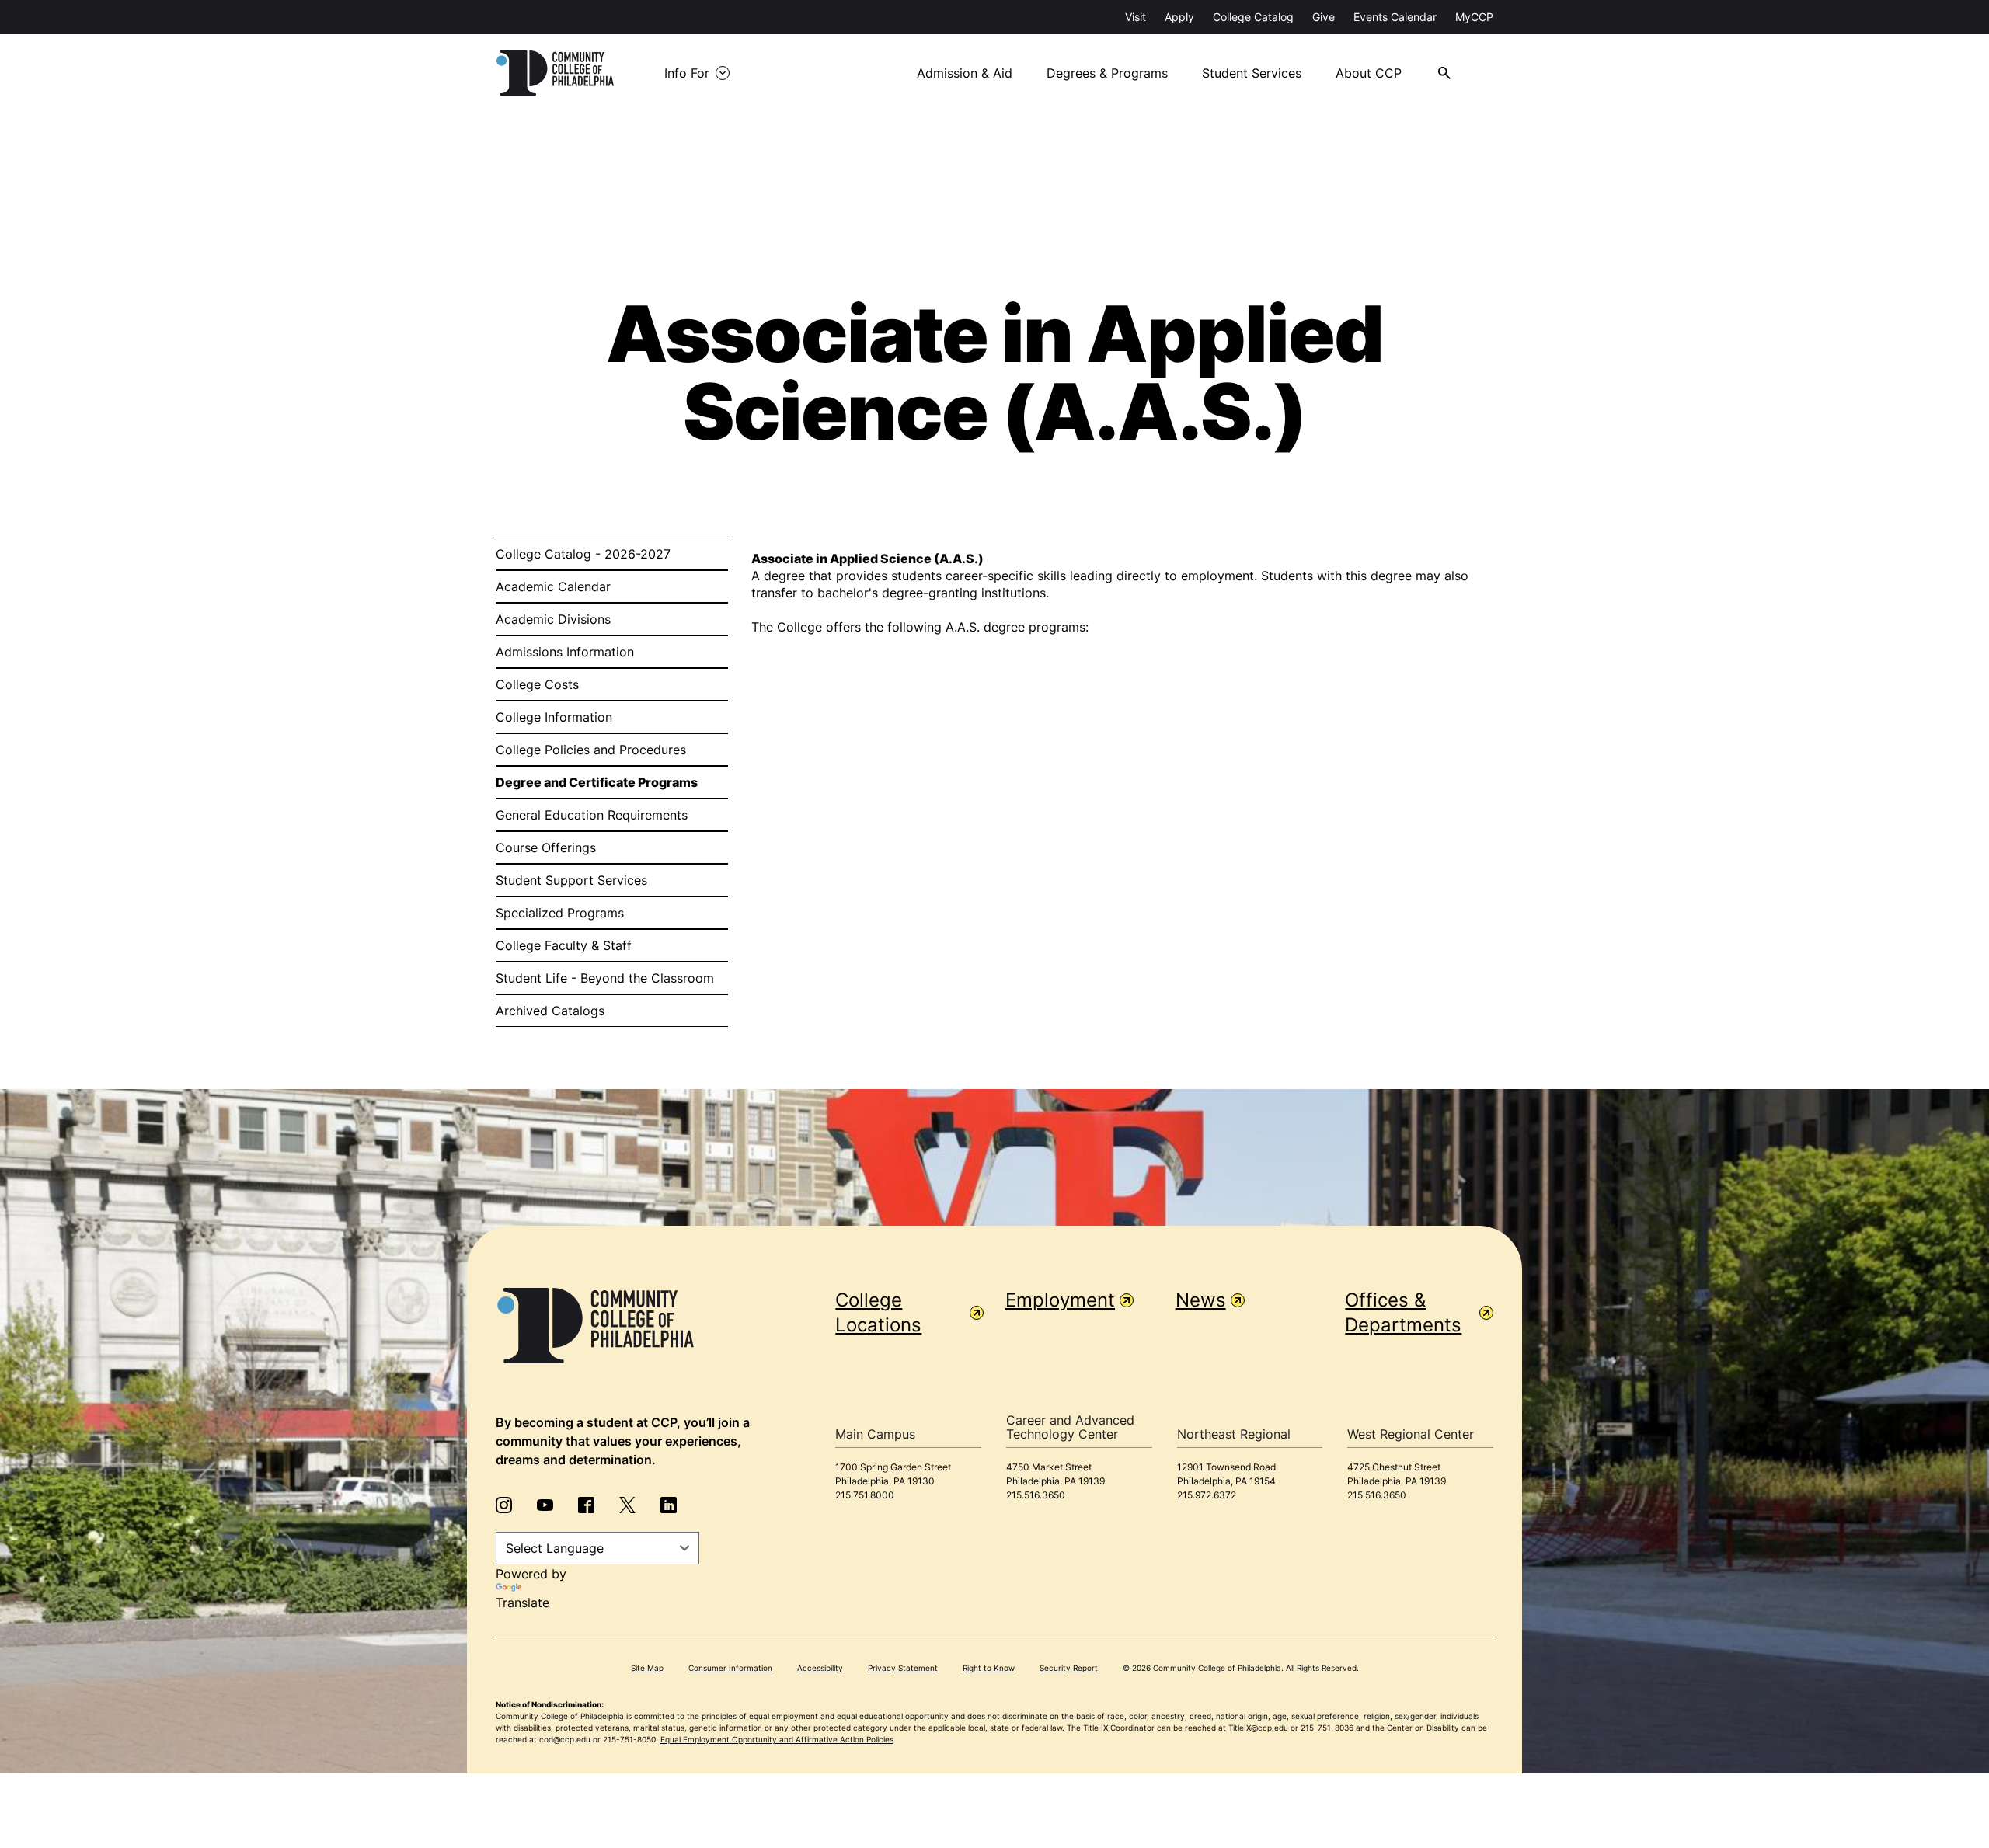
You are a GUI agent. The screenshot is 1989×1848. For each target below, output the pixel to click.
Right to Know (989, 1668)
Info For (687, 73)
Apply (1179, 17)
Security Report (1069, 1668)
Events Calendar (1395, 17)
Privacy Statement (903, 1668)
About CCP (1369, 73)
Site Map (647, 1668)
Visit (1136, 17)
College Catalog (1253, 17)
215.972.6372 (1207, 1495)
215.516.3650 (1036, 1495)
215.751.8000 (865, 1495)
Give (1324, 17)
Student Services (1252, 73)
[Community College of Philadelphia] (555, 73)
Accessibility (820, 1668)
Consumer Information (730, 1668)
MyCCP (1474, 17)
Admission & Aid (965, 73)
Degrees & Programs (1107, 73)
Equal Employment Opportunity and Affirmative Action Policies (777, 1739)
